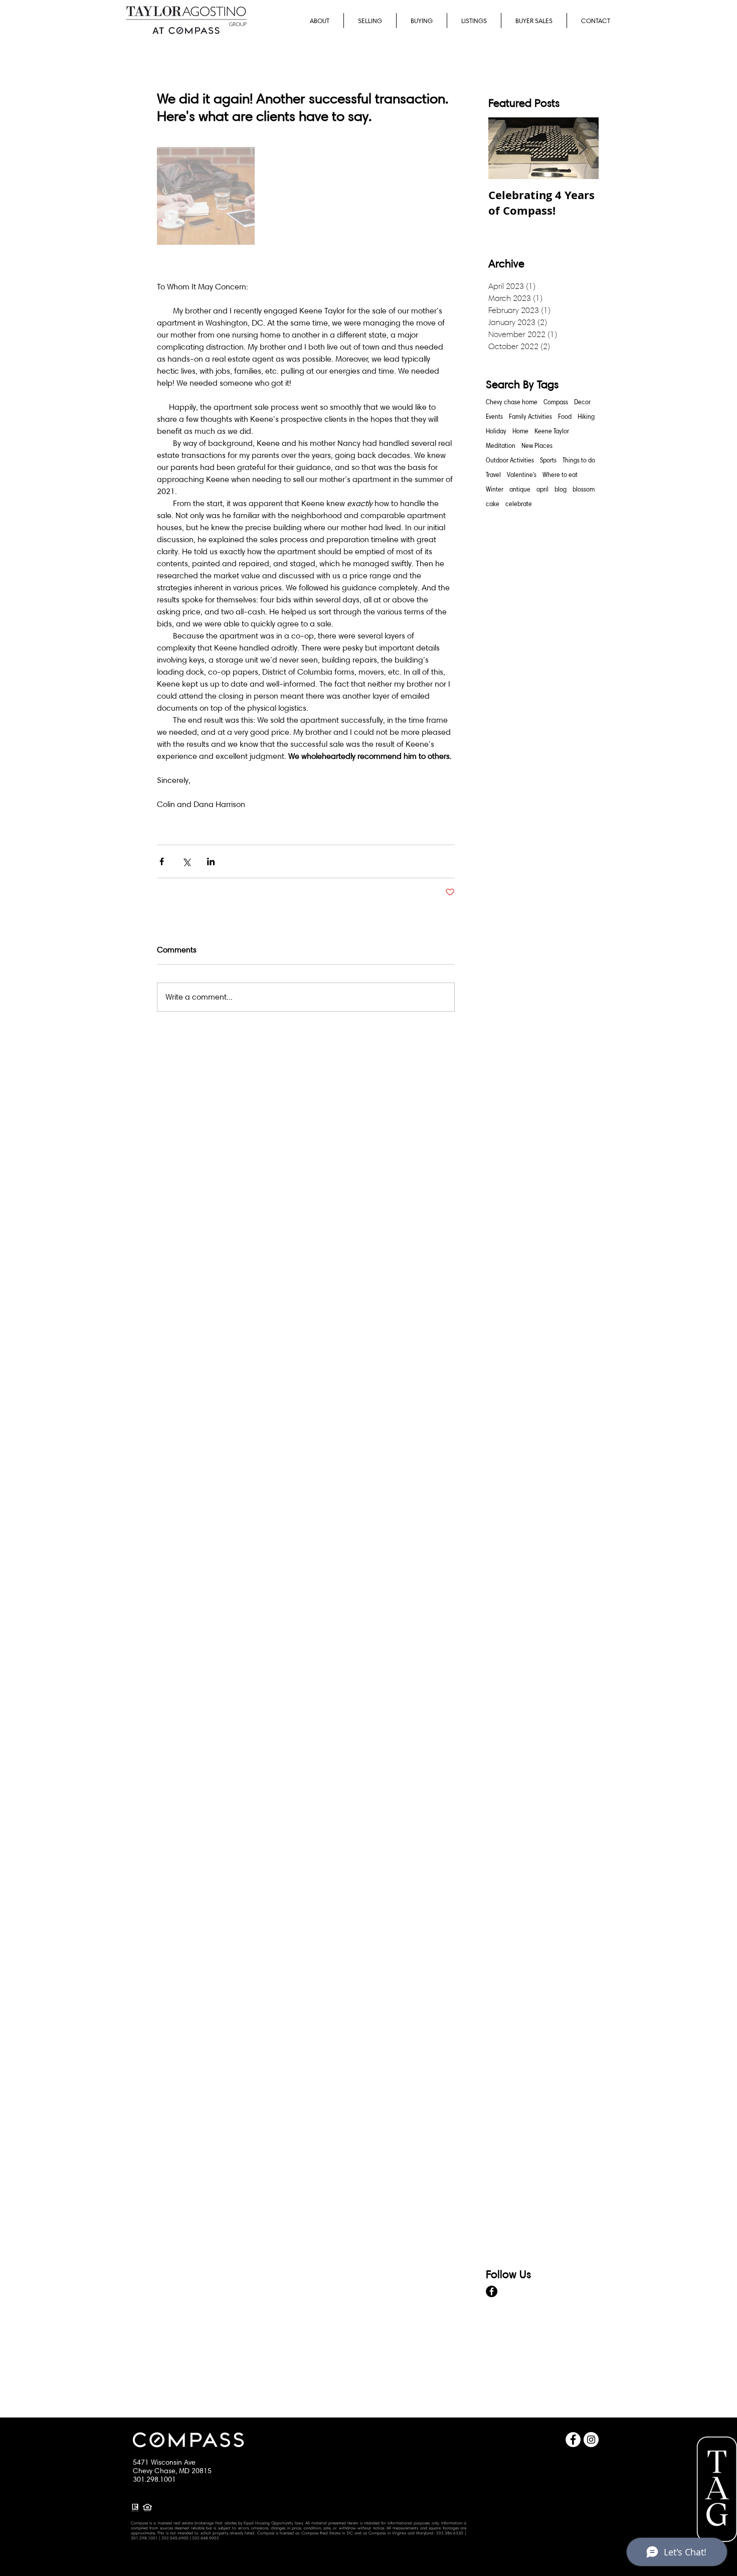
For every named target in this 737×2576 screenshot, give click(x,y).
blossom (584, 489)
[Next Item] (583, 148)
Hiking (586, 416)
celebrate (519, 504)
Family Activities (530, 416)
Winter (495, 489)
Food (565, 416)
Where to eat (560, 474)
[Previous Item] (504, 148)
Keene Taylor (552, 431)
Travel (493, 474)
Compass (556, 402)
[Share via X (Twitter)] (186, 861)
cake (493, 504)
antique (520, 489)
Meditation (501, 445)
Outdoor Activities (510, 460)
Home (520, 431)
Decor (582, 402)
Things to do (579, 460)
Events (494, 416)
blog (561, 489)
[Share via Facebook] (162, 861)
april (542, 489)
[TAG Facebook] (573, 2440)
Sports (548, 460)
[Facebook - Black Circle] (492, 2291)
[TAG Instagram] (591, 2440)
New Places (537, 445)
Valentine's (522, 474)
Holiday (496, 431)
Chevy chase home (512, 402)
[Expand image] (206, 196)
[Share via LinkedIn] (211, 861)
